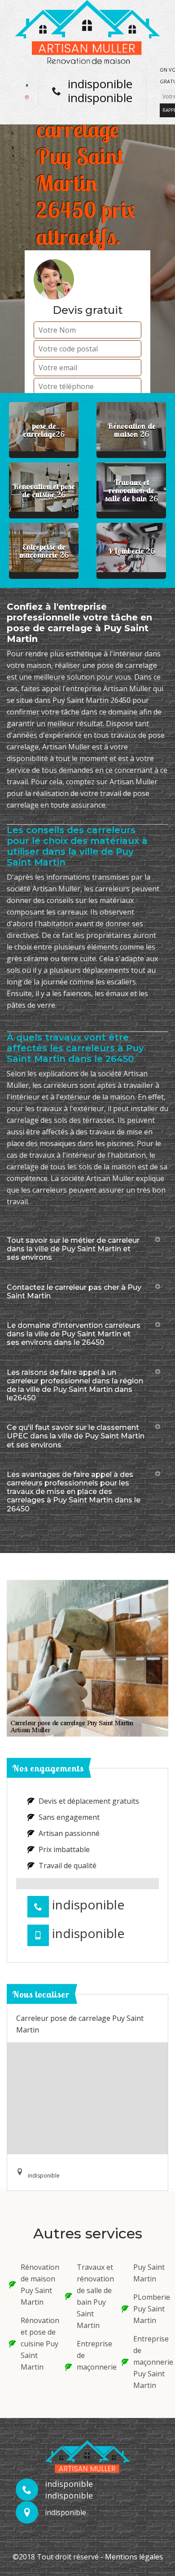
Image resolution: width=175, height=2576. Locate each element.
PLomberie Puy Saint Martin (150, 2309)
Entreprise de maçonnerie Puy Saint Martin (150, 2362)
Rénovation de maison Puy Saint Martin (37, 2285)
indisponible (100, 84)
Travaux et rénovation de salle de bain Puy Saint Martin (93, 2296)
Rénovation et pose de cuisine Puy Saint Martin (37, 2344)
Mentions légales (134, 2557)
